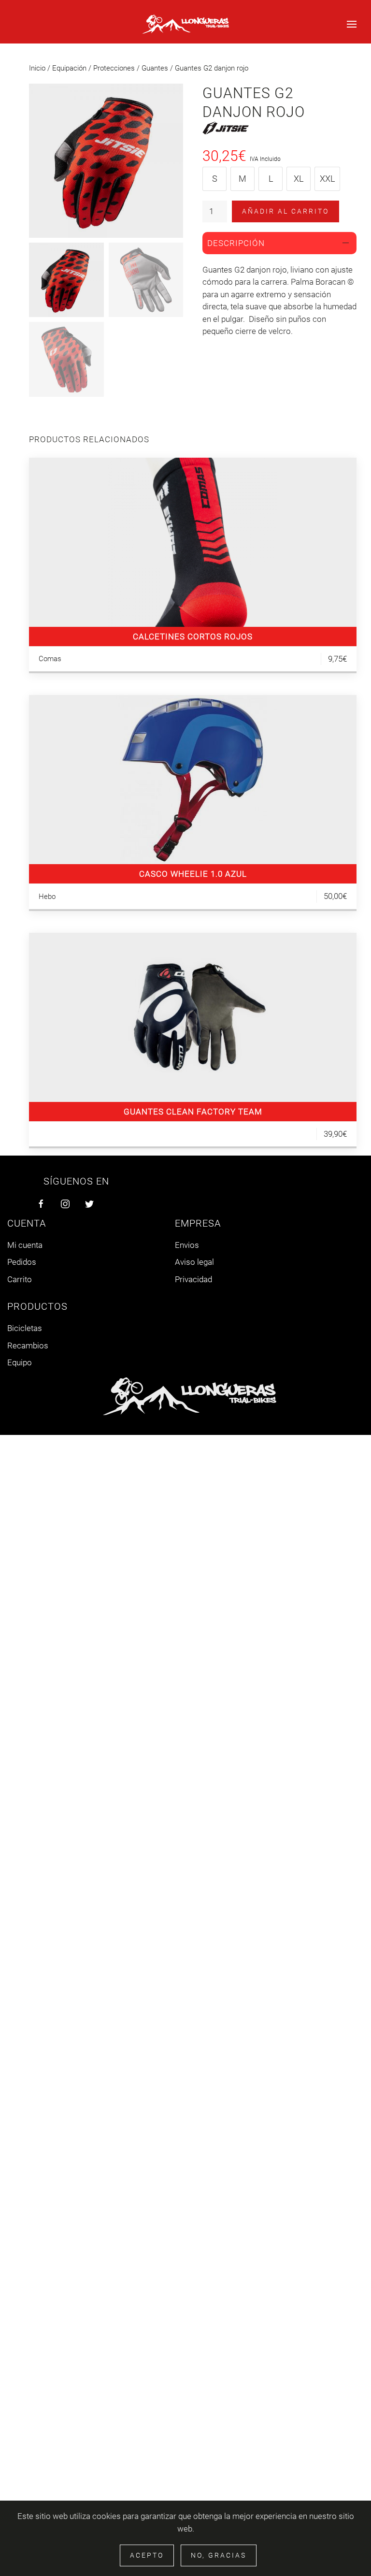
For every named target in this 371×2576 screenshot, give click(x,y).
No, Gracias (219, 2555)
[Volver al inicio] (185, 24)
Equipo (20, 1362)
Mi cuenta (25, 1245)
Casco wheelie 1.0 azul (193, 874)
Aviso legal (194, 1262)
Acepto (147, 2555)
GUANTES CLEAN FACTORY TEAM (193, 1112)
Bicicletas (25, 1328)
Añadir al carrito (285, 211)
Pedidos (22, 1262)
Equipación (69, 68)
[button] (352, 24)
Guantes (155, 68)
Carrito (20, 1279)
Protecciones (114, 68)
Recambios (28, 1346)
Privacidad (193, 1279)
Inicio (37, 68)
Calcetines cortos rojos (193, 637)
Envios (187, 1245)
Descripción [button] (236, 243)
